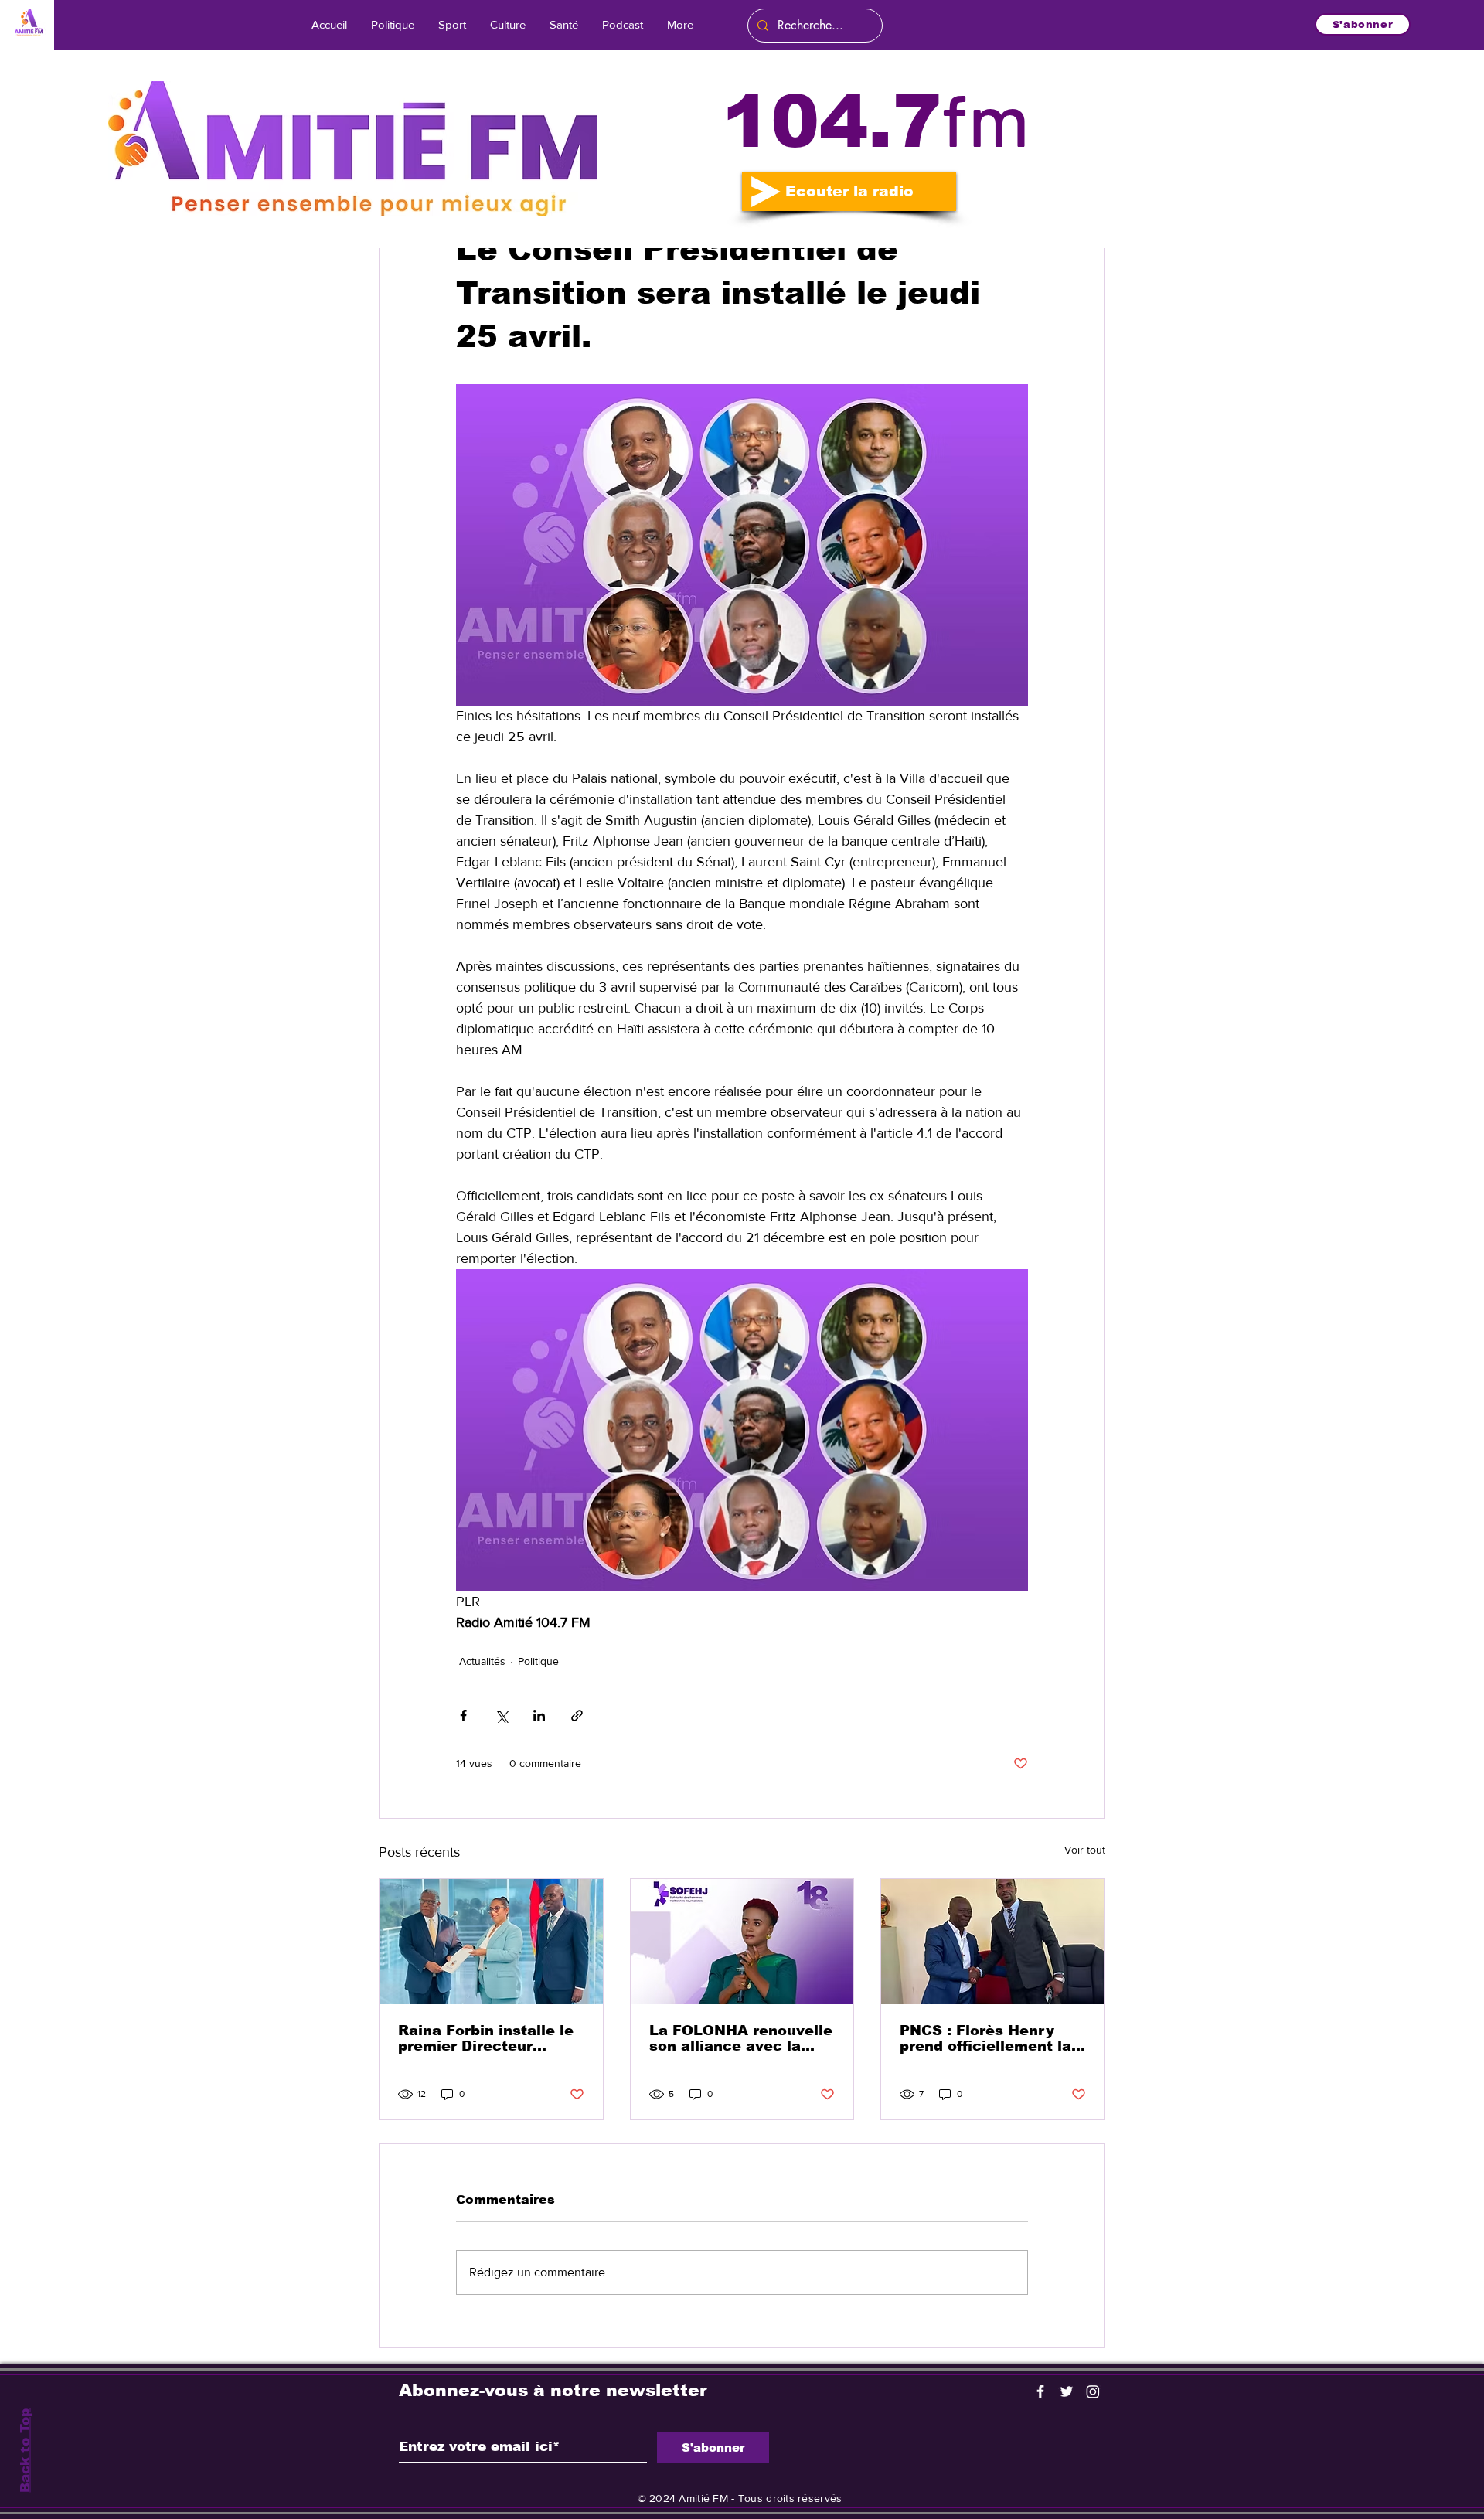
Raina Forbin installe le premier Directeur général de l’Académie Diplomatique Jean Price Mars (486, 2038)
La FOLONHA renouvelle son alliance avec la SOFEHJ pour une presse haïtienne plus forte (741, 2038)
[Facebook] (1040, 2391)
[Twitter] (1067, 2391)
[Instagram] (1093, 2391)
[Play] (766, 192)
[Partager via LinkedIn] (539, 1716)
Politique (538, 1661)
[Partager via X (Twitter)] (501, 1716)
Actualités (482, 1661)
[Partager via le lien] (577, 1716)
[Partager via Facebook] (463, 1716)
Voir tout (1085, 1850)
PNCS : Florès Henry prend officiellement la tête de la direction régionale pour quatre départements (985, 2038)
